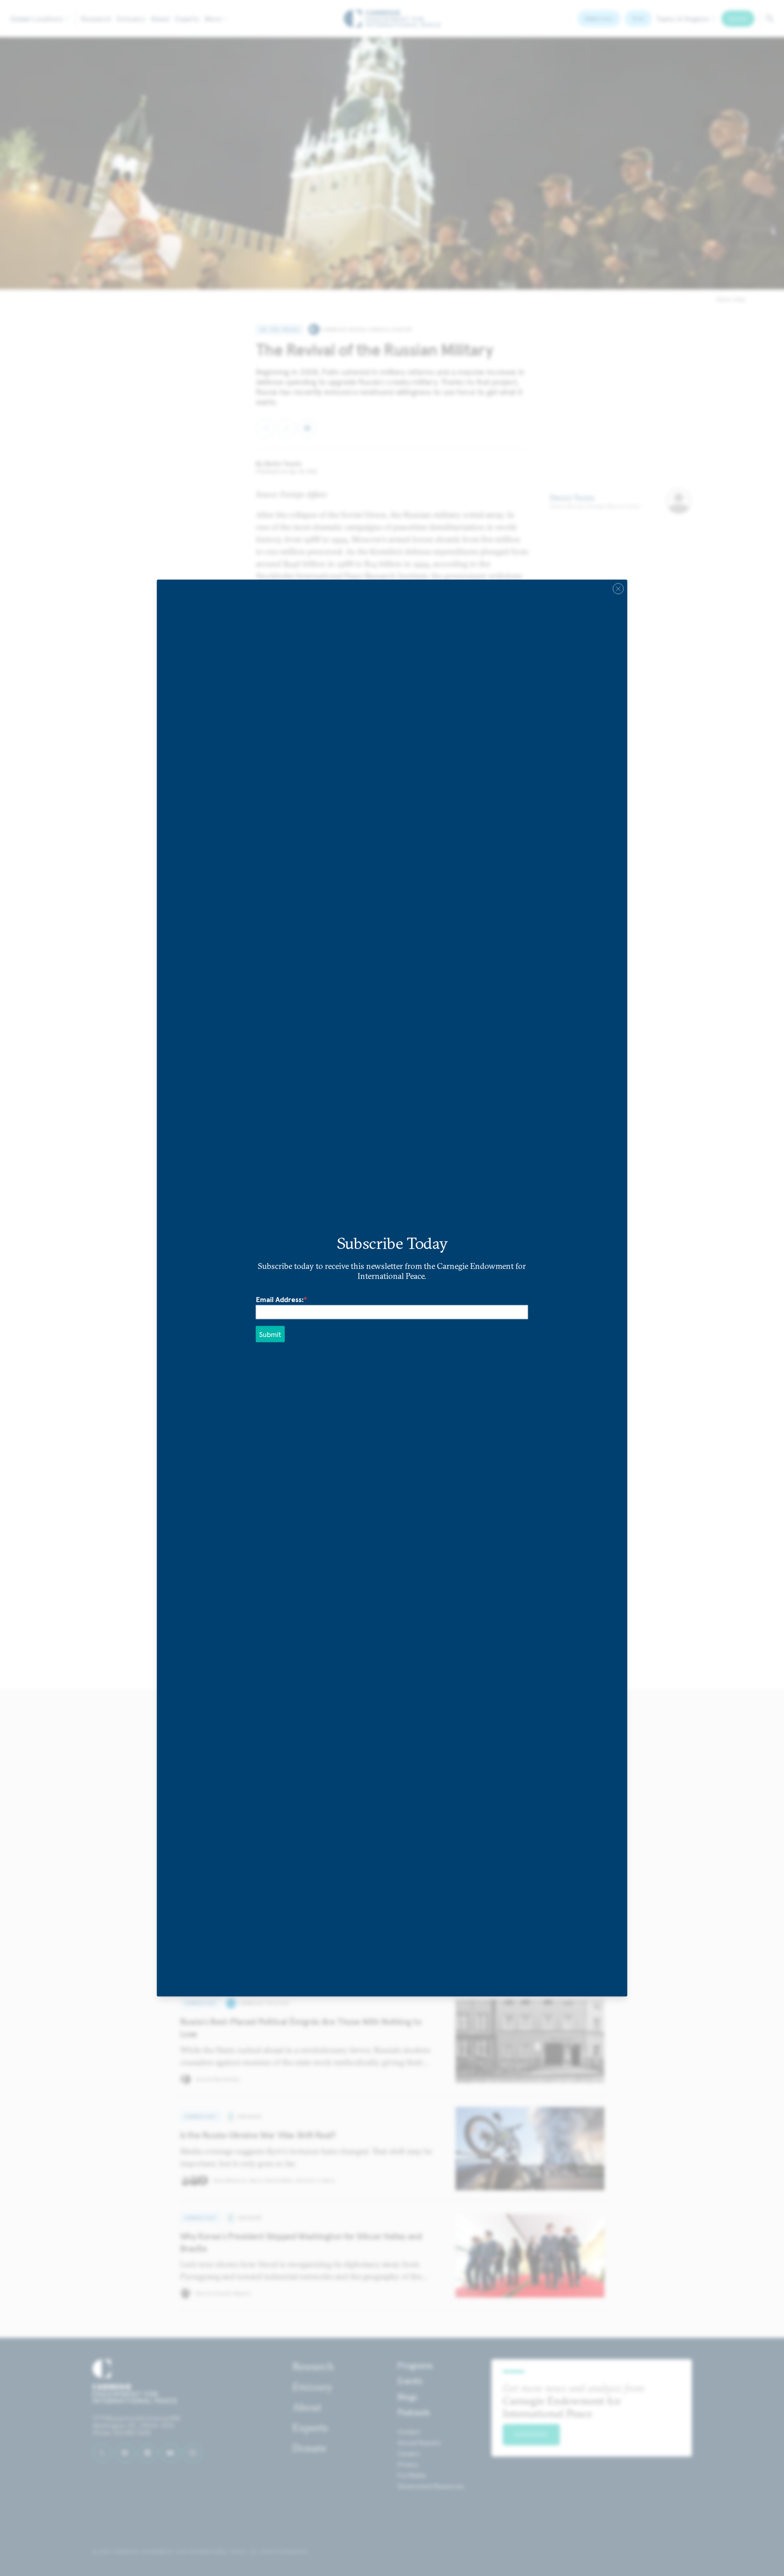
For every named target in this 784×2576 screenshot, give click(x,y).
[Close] (618, 589)
